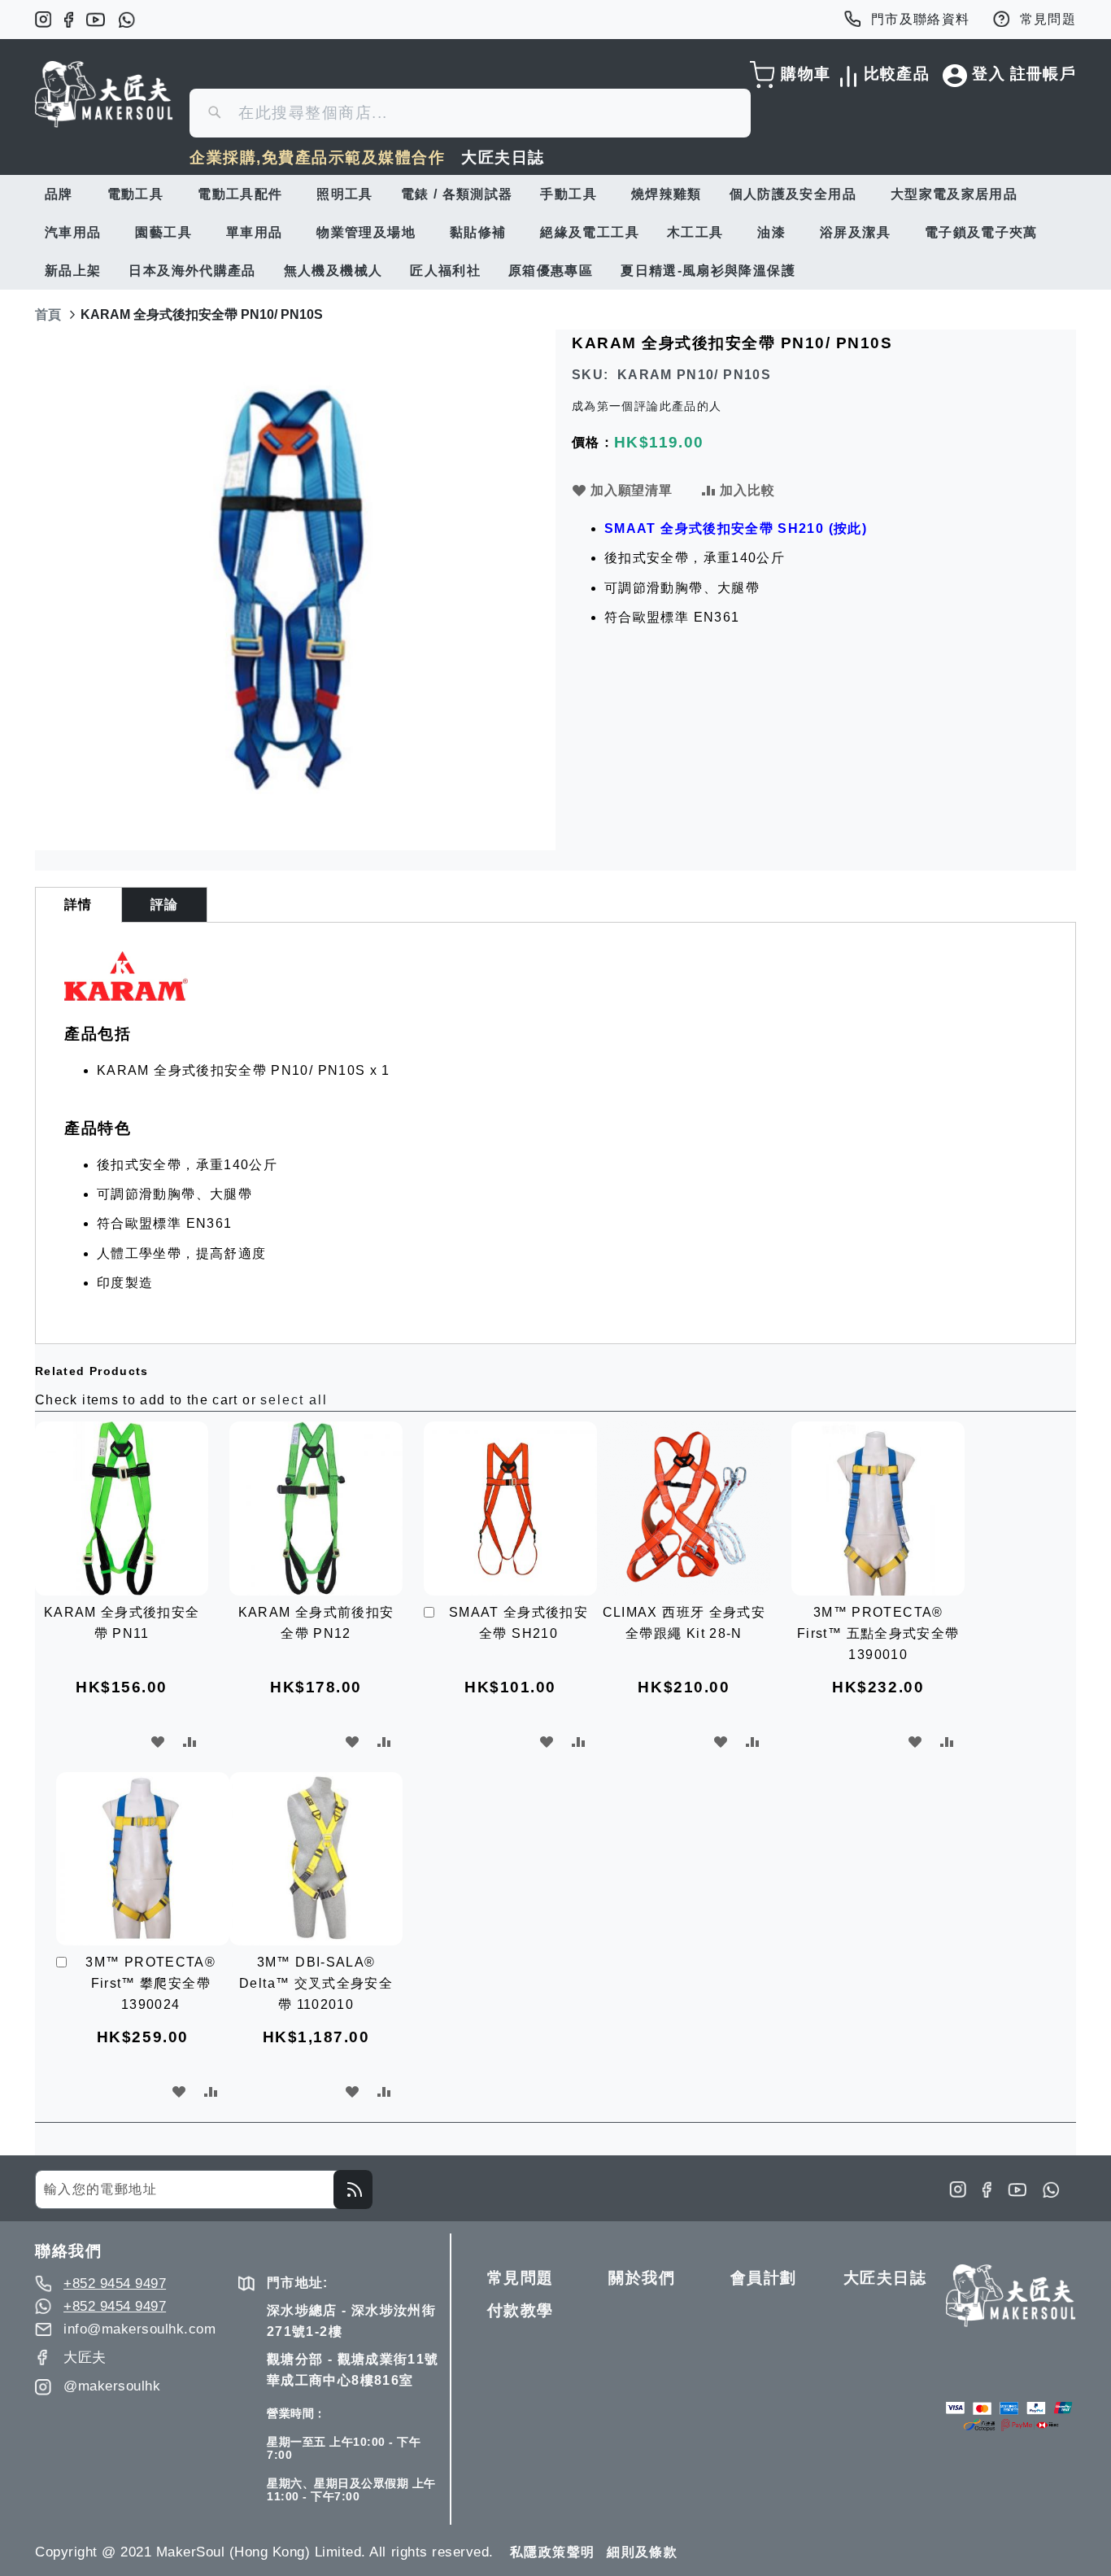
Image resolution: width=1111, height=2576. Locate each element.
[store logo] (104, 94)
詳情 (78, 904)
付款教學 (521, 2310)
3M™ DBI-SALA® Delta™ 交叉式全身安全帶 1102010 (316, 1983)
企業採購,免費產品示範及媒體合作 (317, 157)
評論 (165, 904)
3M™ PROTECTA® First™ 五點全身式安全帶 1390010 (878, 1633)
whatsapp (126, 20)
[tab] (78, 905)
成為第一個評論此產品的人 (647, 406)
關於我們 (642, 2278)
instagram (43, 20)
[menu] (555, 232)
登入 (989, 74)
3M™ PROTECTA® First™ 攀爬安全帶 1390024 (150, 1983)
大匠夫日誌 (503, 157)
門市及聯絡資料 (921, 19)
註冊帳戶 (1043, 74)
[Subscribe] (353, 2190)
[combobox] (470, 113)
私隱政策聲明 (552, 2552)
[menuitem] (62, 194)
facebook (69, 20)
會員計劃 (764, 2278)
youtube (96, 20)
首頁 (48, 314)
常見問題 (1048, 19)
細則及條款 (642, 2552)
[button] (158, 1742)
